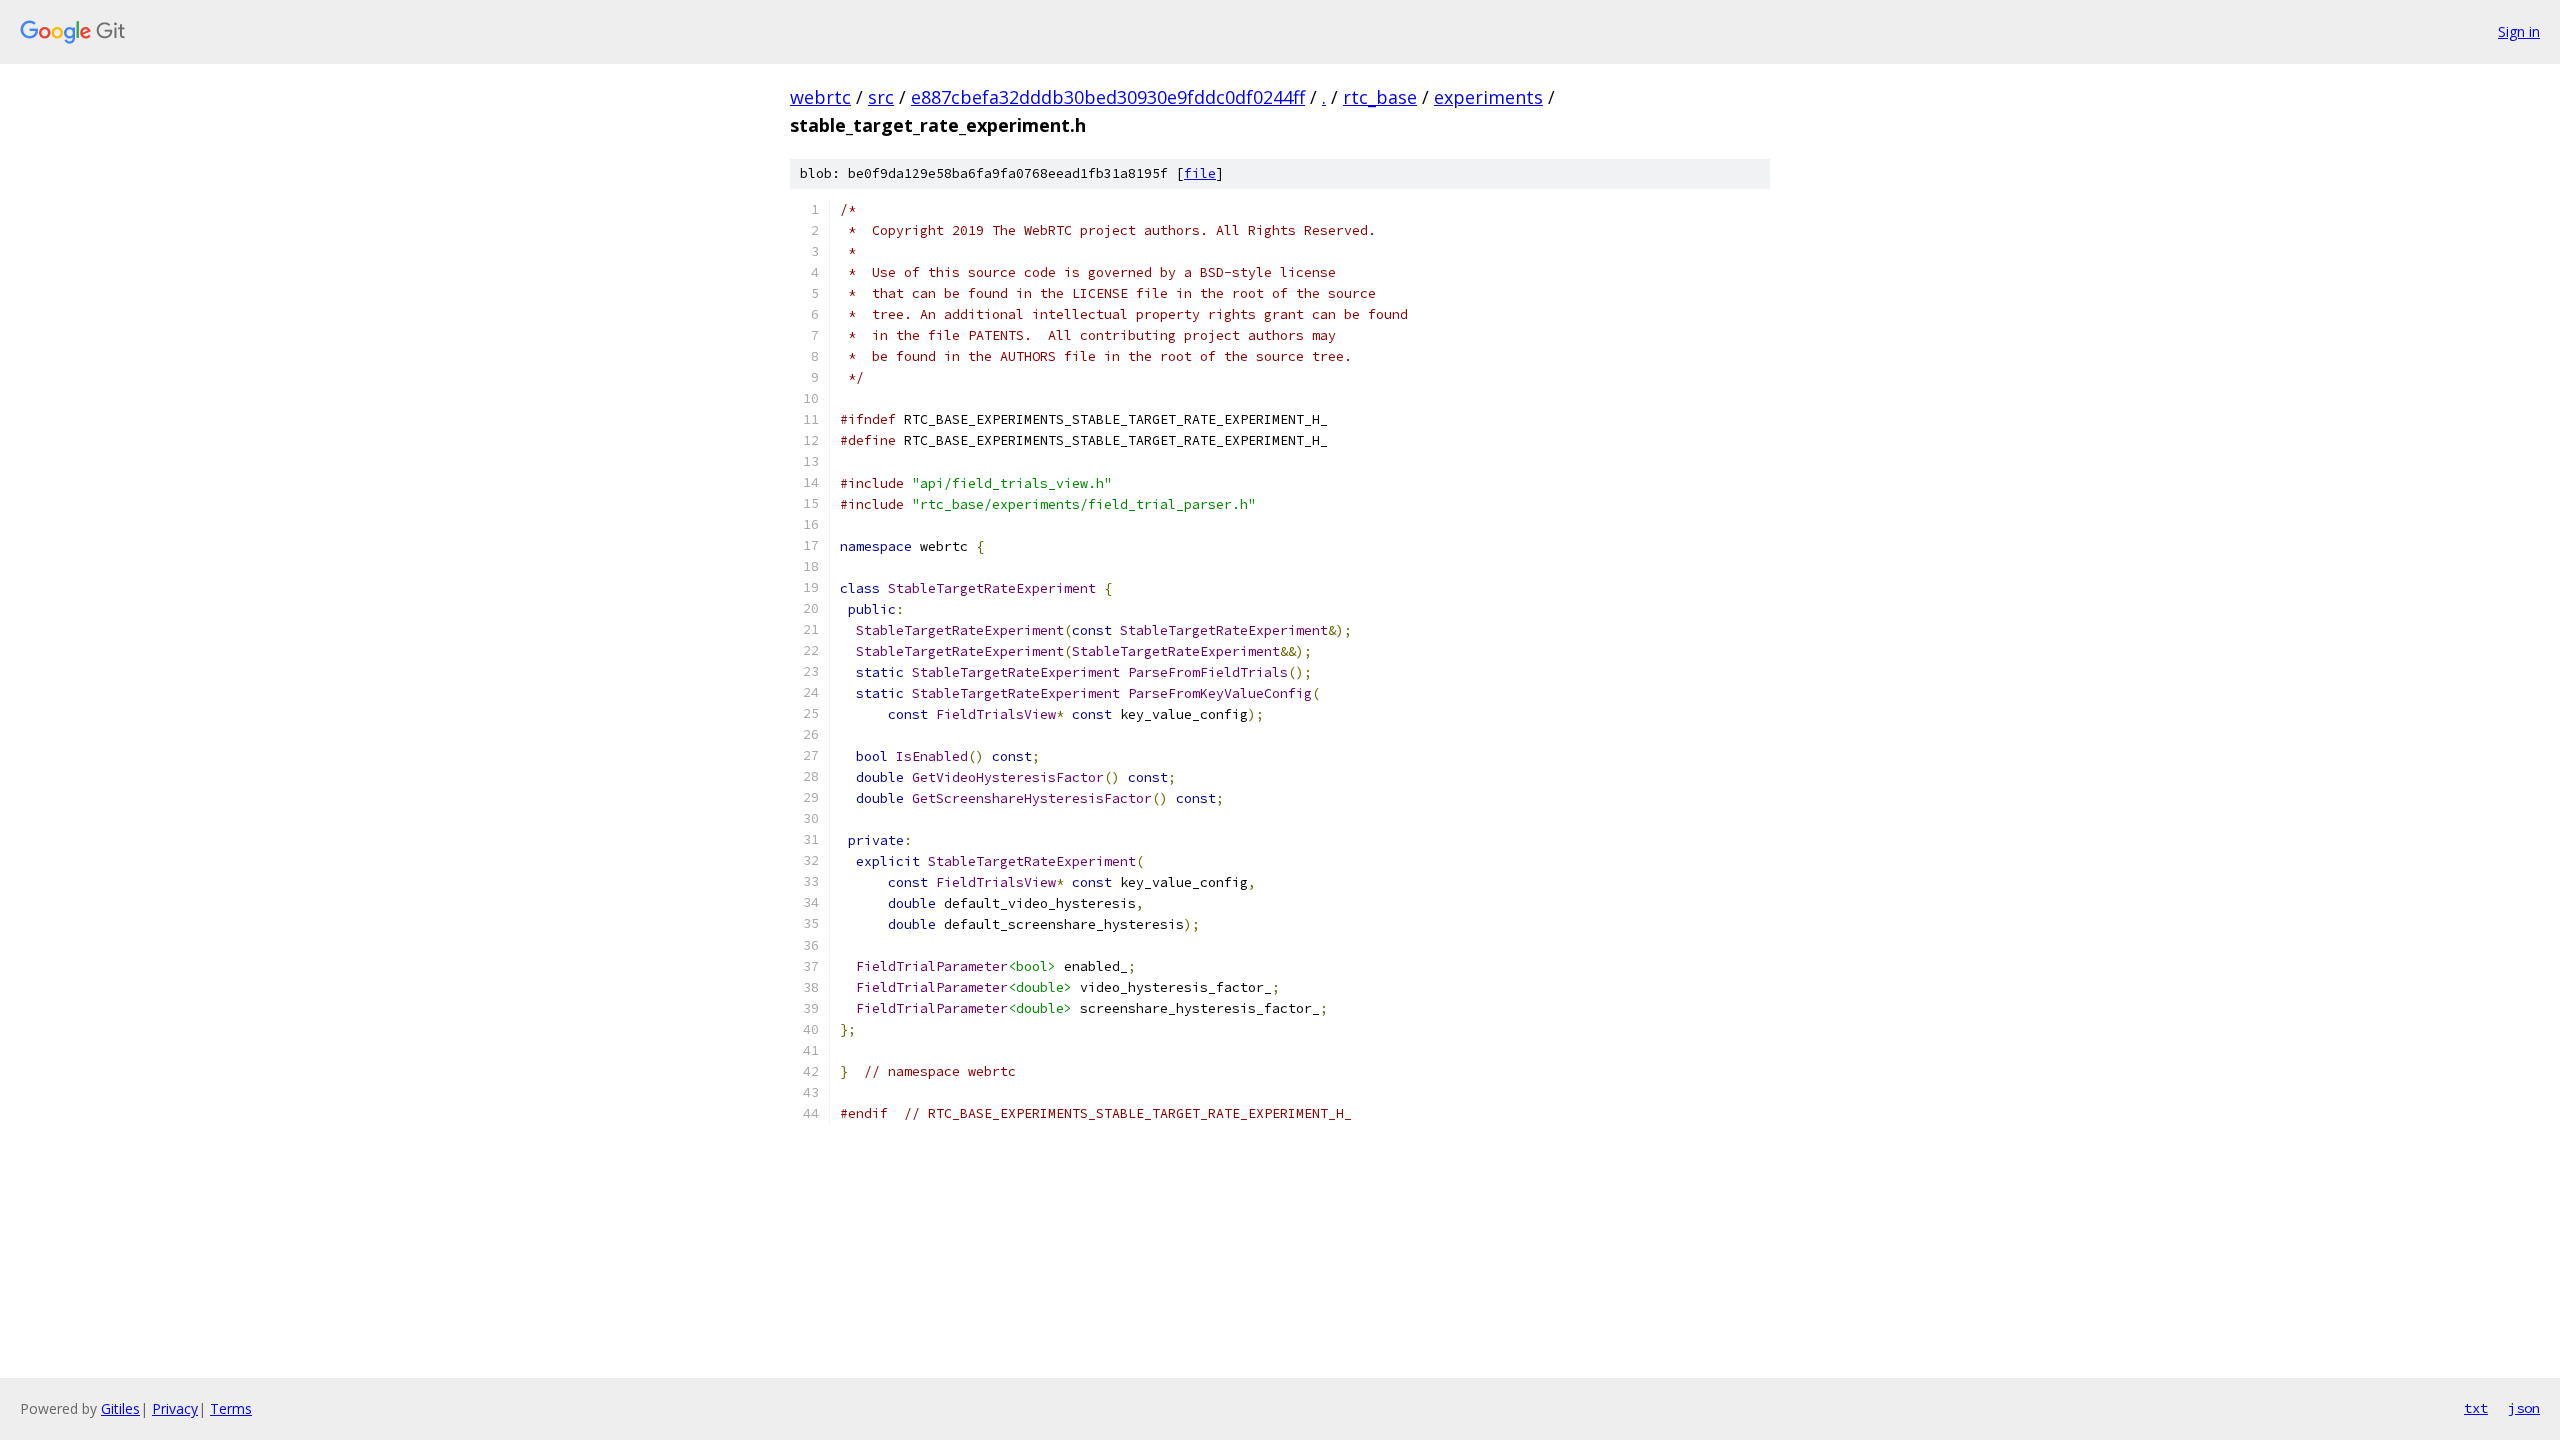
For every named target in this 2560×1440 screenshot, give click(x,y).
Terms (231, 1408)
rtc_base (1380, 97)
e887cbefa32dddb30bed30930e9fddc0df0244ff (1108, 97)
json (2524, 1408)
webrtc (820, 97)
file (1200, 173)
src (881, 97)
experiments (1488, 97)
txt (2476, 1408)
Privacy (175, 1408)
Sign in (2519, 31)
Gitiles (120, 1408)
